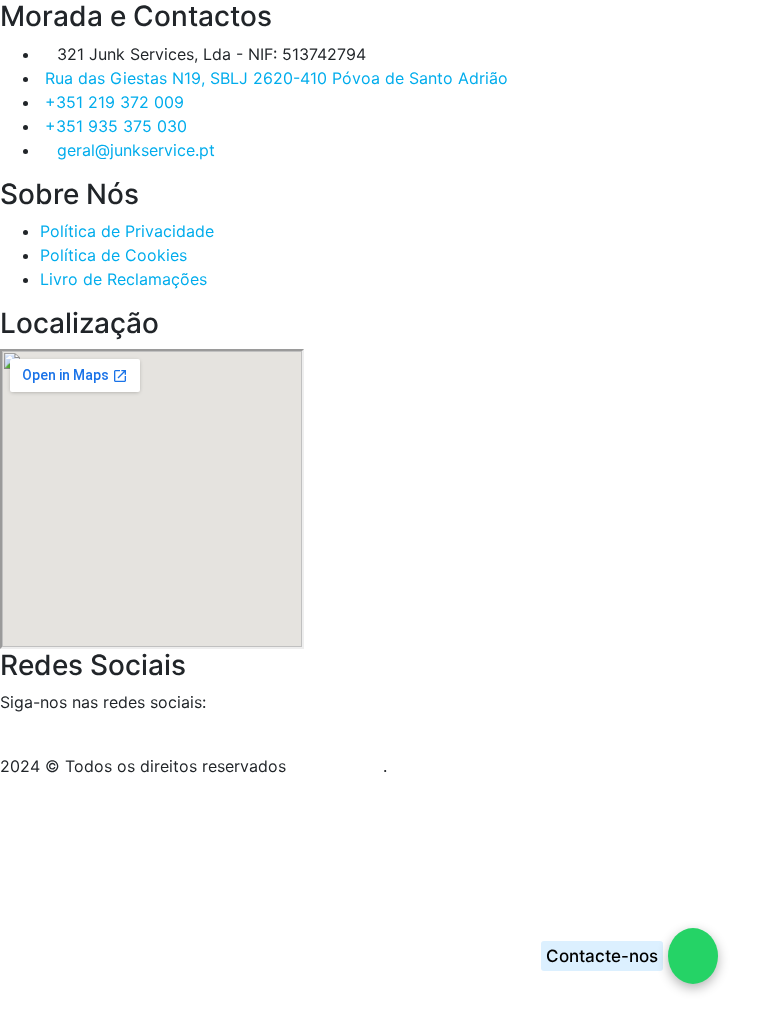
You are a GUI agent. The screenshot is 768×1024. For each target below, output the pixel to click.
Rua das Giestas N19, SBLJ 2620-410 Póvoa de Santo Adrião (276, 78)
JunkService (337, 766)
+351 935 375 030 (116, 126)
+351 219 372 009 (114, 102)
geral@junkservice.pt (136, 150)
